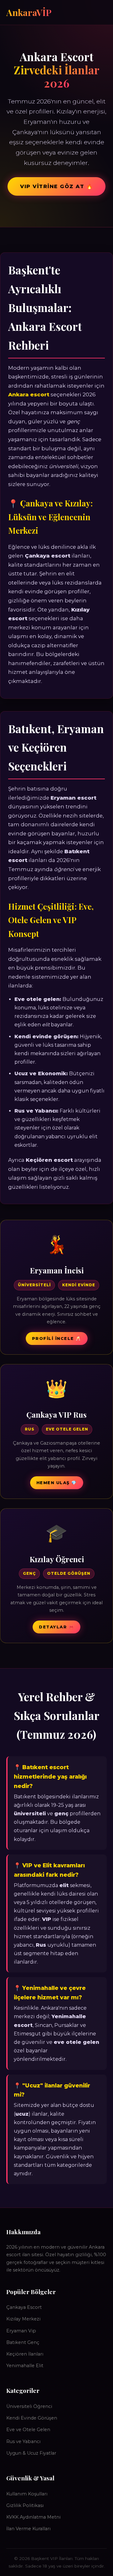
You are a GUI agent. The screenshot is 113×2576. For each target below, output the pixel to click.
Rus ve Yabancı (23, 2441)
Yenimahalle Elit (25, 2366)
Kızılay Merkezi (23, 2319)
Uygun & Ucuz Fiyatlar (31, 2453)
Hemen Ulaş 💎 (57, 1483)
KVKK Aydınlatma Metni (33, 2517)
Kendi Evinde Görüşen (32, 2418)
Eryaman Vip (21, 2331)
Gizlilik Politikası (25, 2505)
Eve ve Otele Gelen (28, 2430)
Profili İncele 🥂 (57, 1338)
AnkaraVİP (29, 12)
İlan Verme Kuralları (28, 2529)
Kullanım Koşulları (27, 2494)
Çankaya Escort (24, 2307)
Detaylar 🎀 (56, 1627)
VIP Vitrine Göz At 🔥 (56, 186)
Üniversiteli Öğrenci (29, 2406)
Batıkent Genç (23, 2342)
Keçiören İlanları (25, 2354)
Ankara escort (29, 394)
